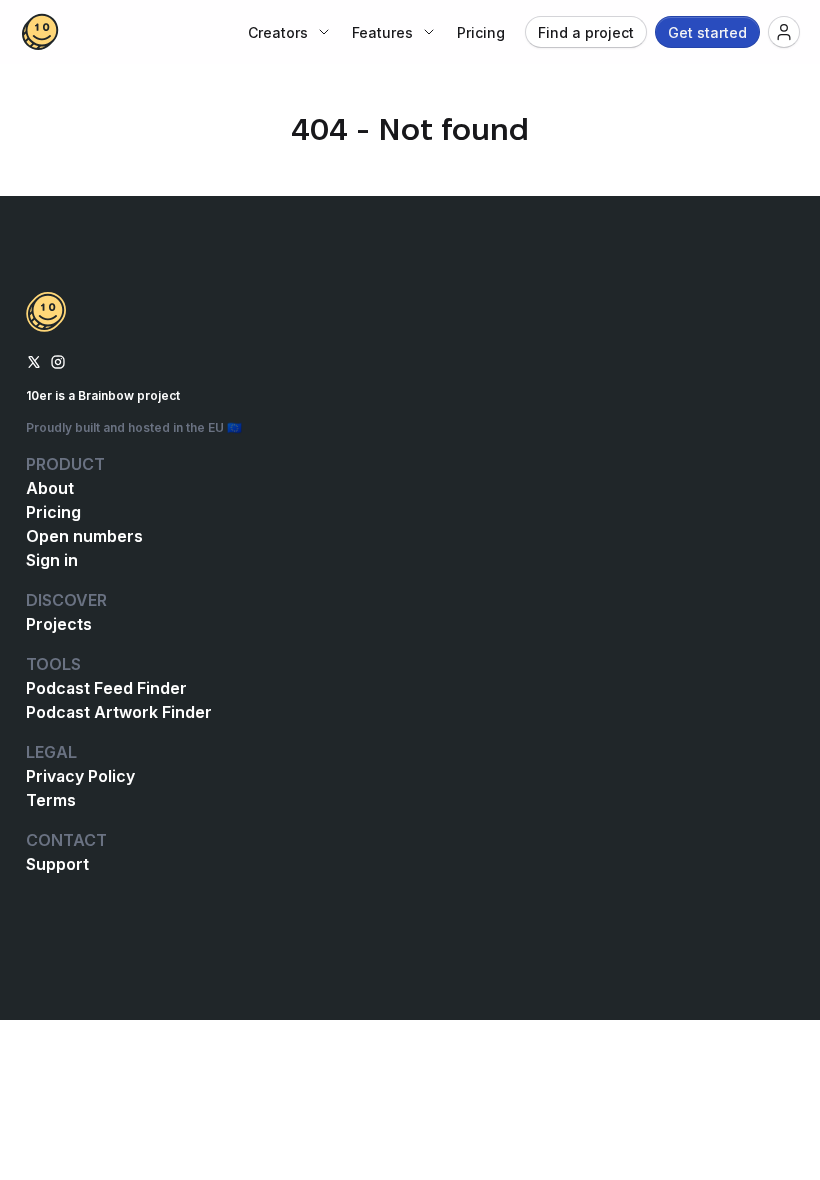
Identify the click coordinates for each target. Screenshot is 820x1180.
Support (57, 864)
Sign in (52, 560)
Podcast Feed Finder (106, 688)
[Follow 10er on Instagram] (58, 360)
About (50, 488)
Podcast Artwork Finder (119, 712)
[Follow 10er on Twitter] (34, 360)
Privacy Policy (80, 776)
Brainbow (106, 395)
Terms (51, 800)
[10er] (40, 32)
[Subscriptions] (784, 32)
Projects (59, 624)
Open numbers (84, 536)
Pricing (53, 512)
